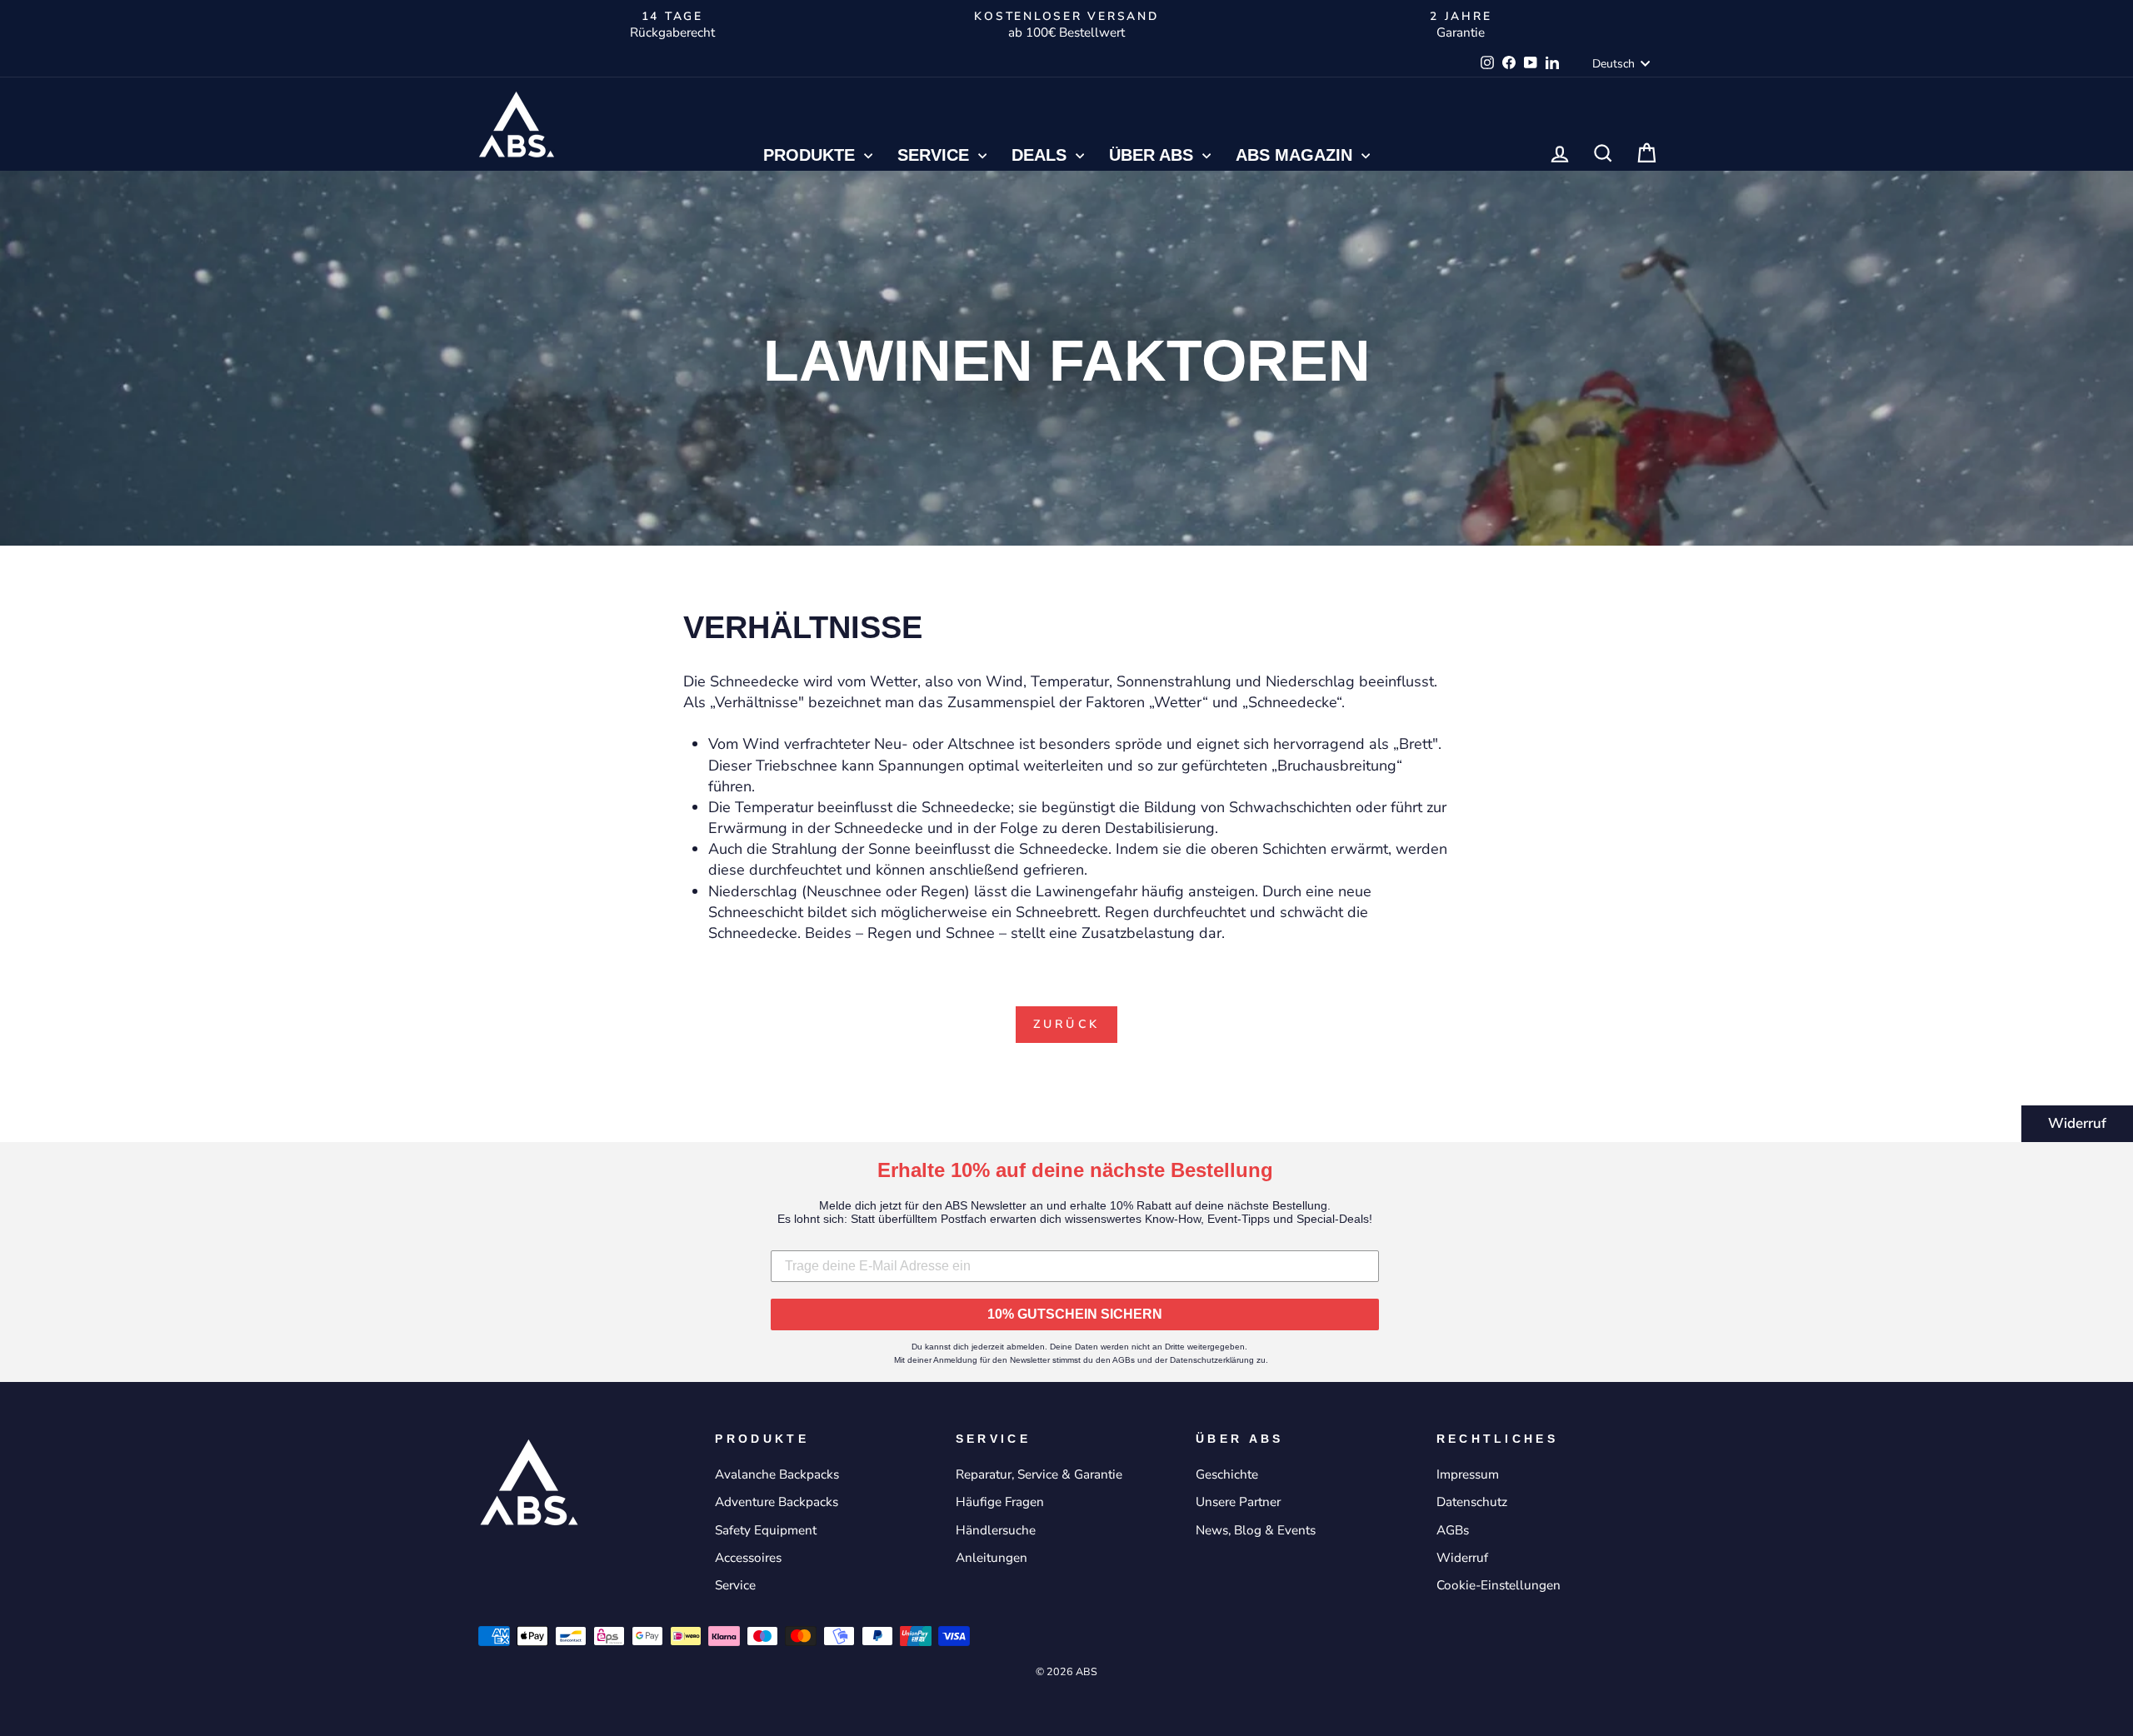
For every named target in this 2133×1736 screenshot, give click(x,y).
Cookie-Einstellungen (1499, 1585)
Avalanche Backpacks (777, 1474)
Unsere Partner (1238, 1502)
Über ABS (1154, 155)
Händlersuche (996, 1530)
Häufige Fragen (1000, 1502)
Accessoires (748, 1558)
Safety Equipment (766, 1530)
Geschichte (1227, 1474)
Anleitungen (992, 1558)
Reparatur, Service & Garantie (1039, 1474)
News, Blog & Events (1256, 1530)
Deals (1042, 155)
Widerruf (2077, 1123)
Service (936, 155)
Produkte (812, 155)
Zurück (1066, 1024)
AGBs (1453, 1530)
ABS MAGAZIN (1296, 155)
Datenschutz (1472, 1502)
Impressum (1468, 1474)
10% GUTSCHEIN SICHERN (1075, 1314)
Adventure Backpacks (777, 1502)
